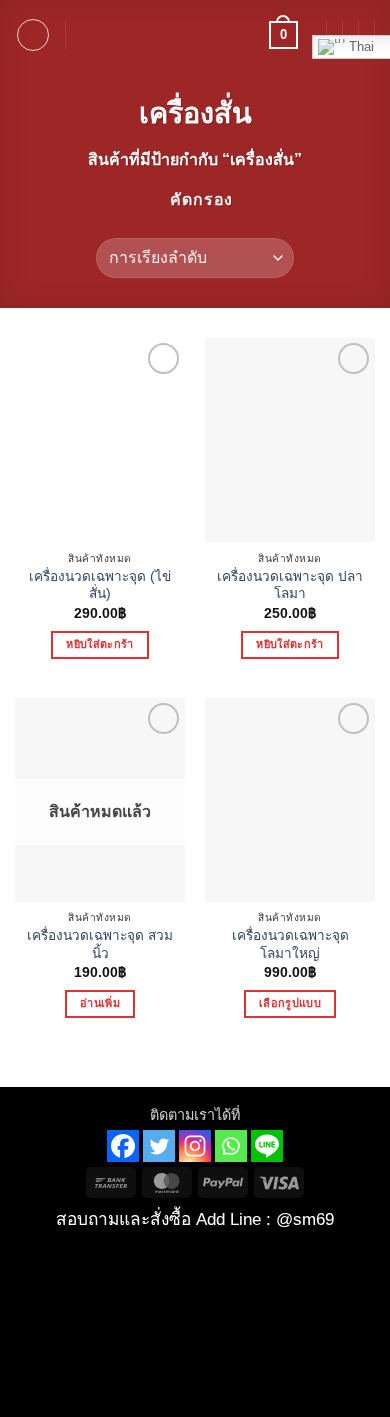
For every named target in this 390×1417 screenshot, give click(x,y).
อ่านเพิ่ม (100, 1003)
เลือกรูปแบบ (290, 1003)
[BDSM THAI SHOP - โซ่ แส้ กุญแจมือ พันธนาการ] (195, 35)
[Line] (267, 1146)
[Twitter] (159, 1146)
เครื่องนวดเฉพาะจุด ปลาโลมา (290, 585)
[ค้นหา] (87, 35)
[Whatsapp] (231, 1146)
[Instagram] (195, 1146)
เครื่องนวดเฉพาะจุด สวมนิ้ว (100, 944)
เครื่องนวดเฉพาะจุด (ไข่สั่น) (100, 585)
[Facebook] (123, 1146)
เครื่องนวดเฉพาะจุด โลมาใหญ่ (290, 944)
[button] (33, 35)
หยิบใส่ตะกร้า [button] (99, 644)
